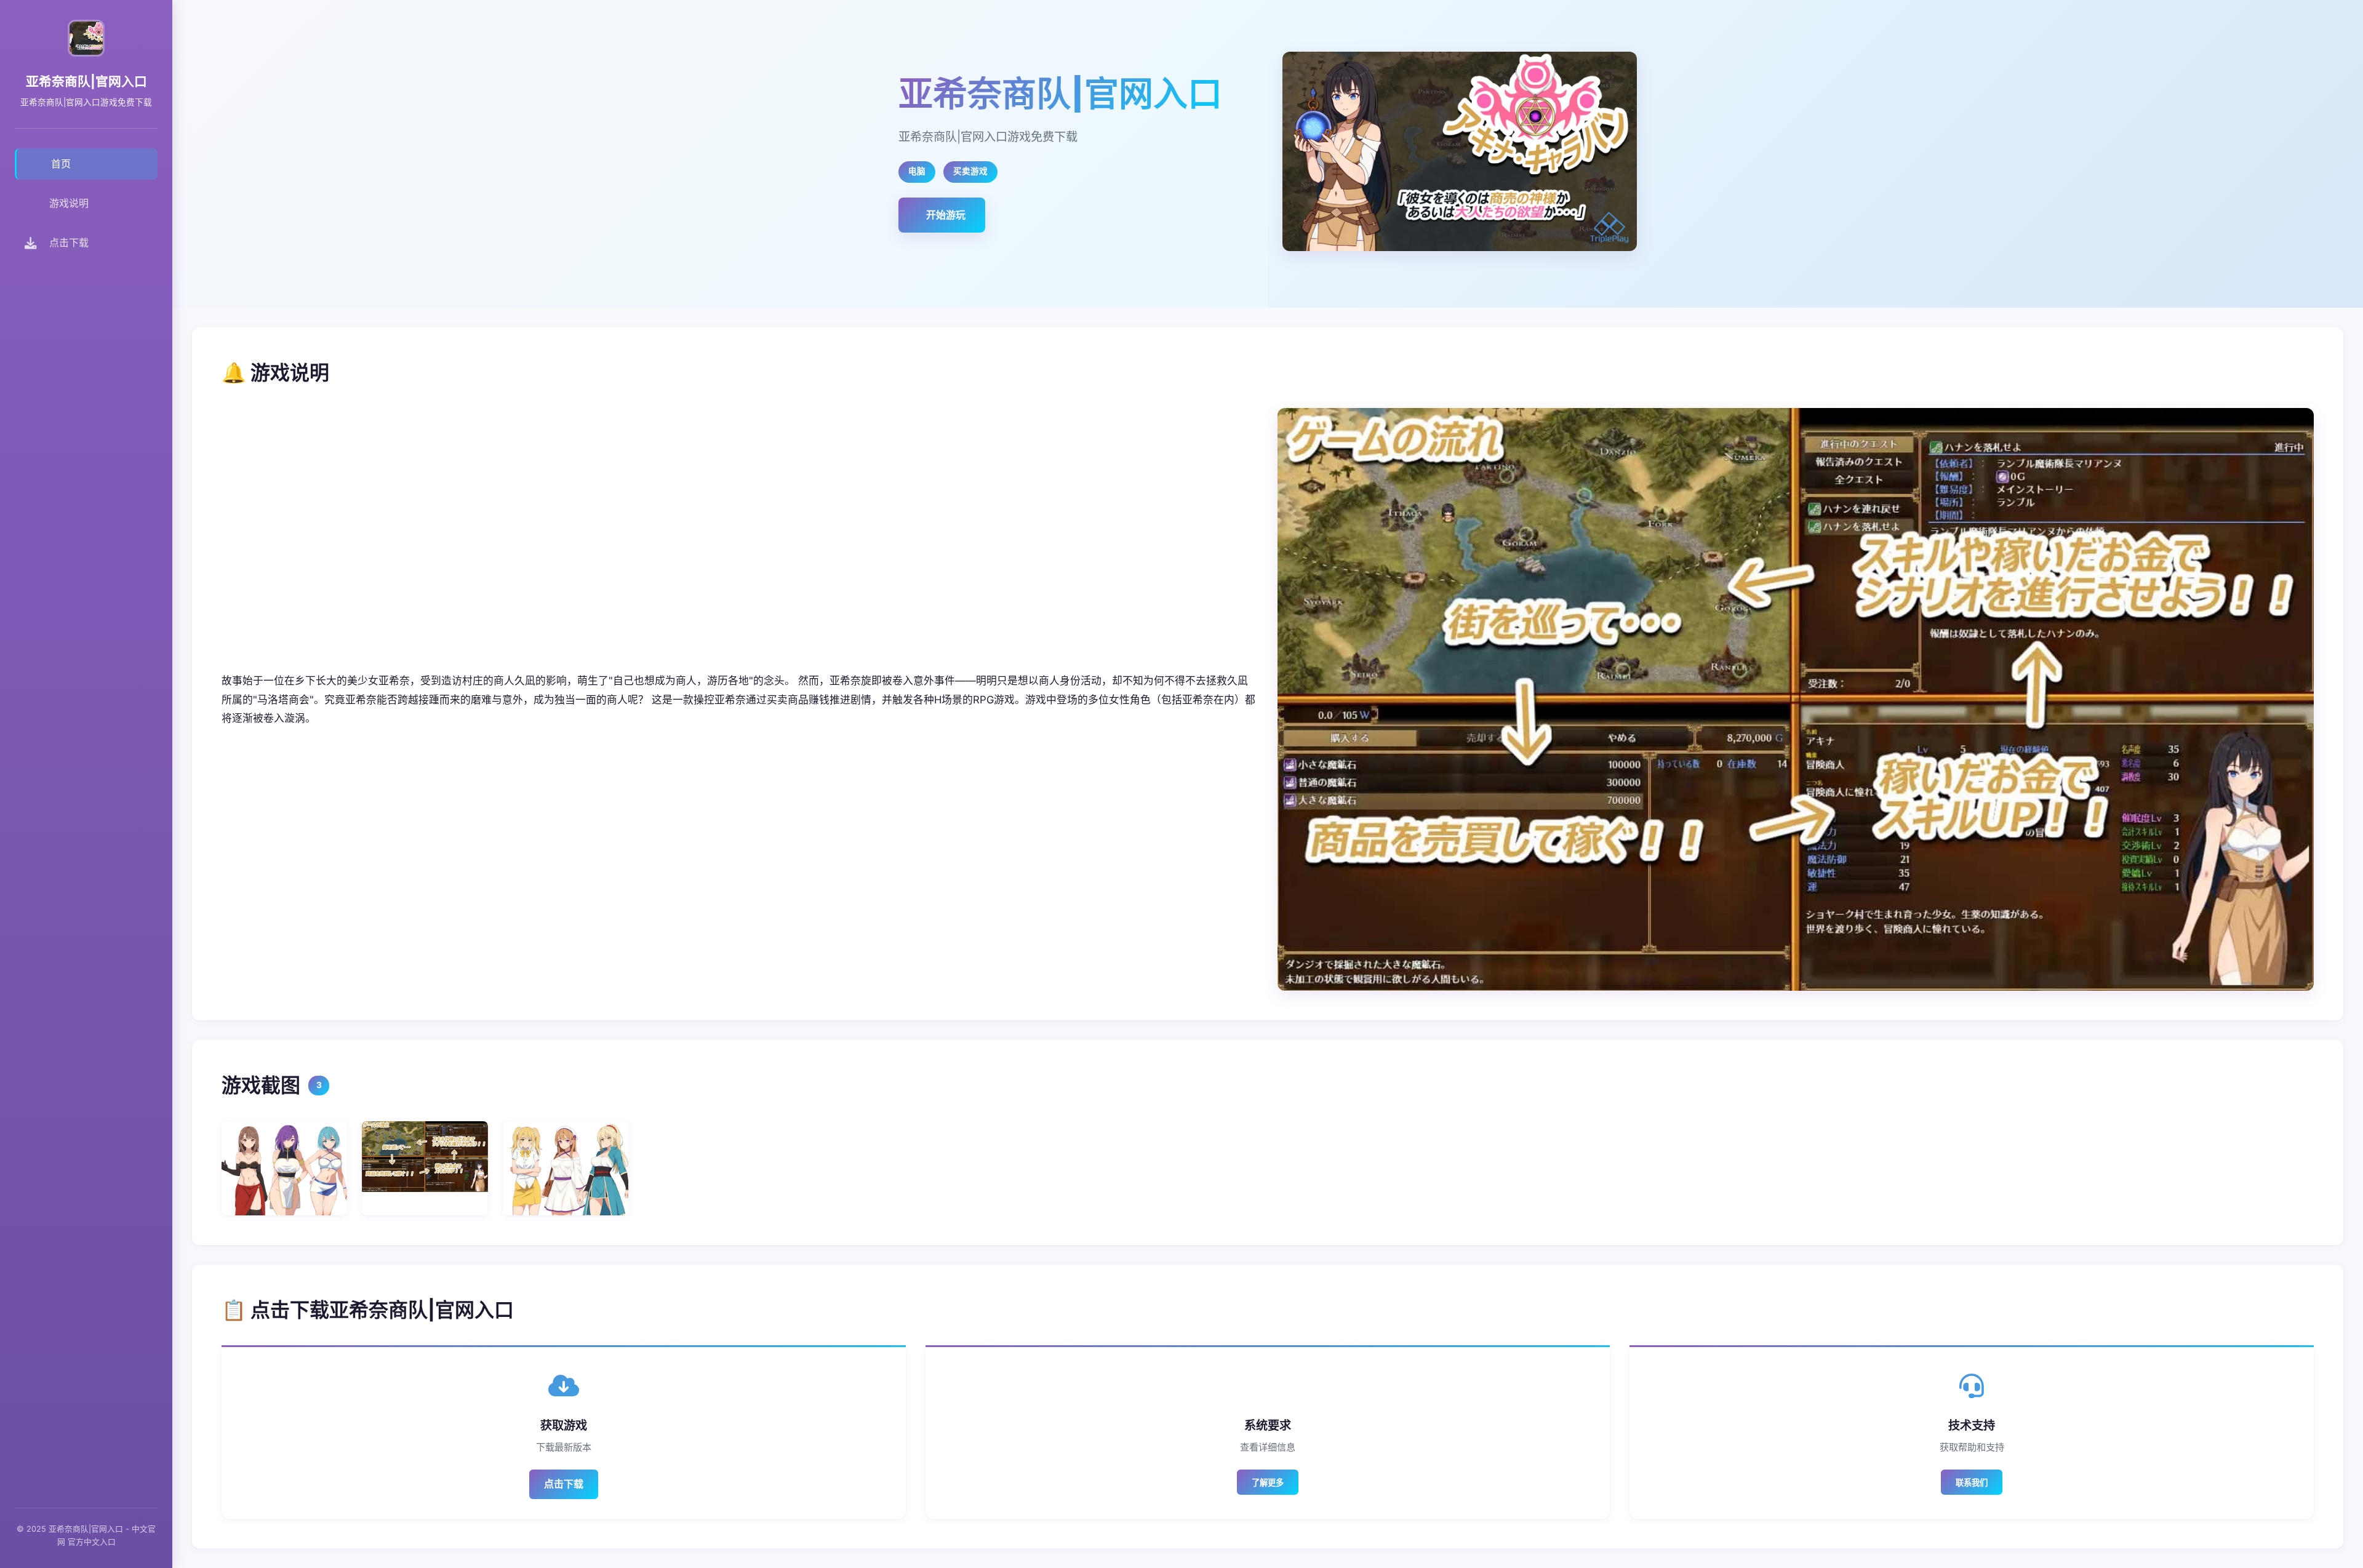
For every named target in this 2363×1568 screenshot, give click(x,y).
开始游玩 (946, 215)
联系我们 (1972, 1483)
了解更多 (1268, 1483)
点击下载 (564, 1484)
